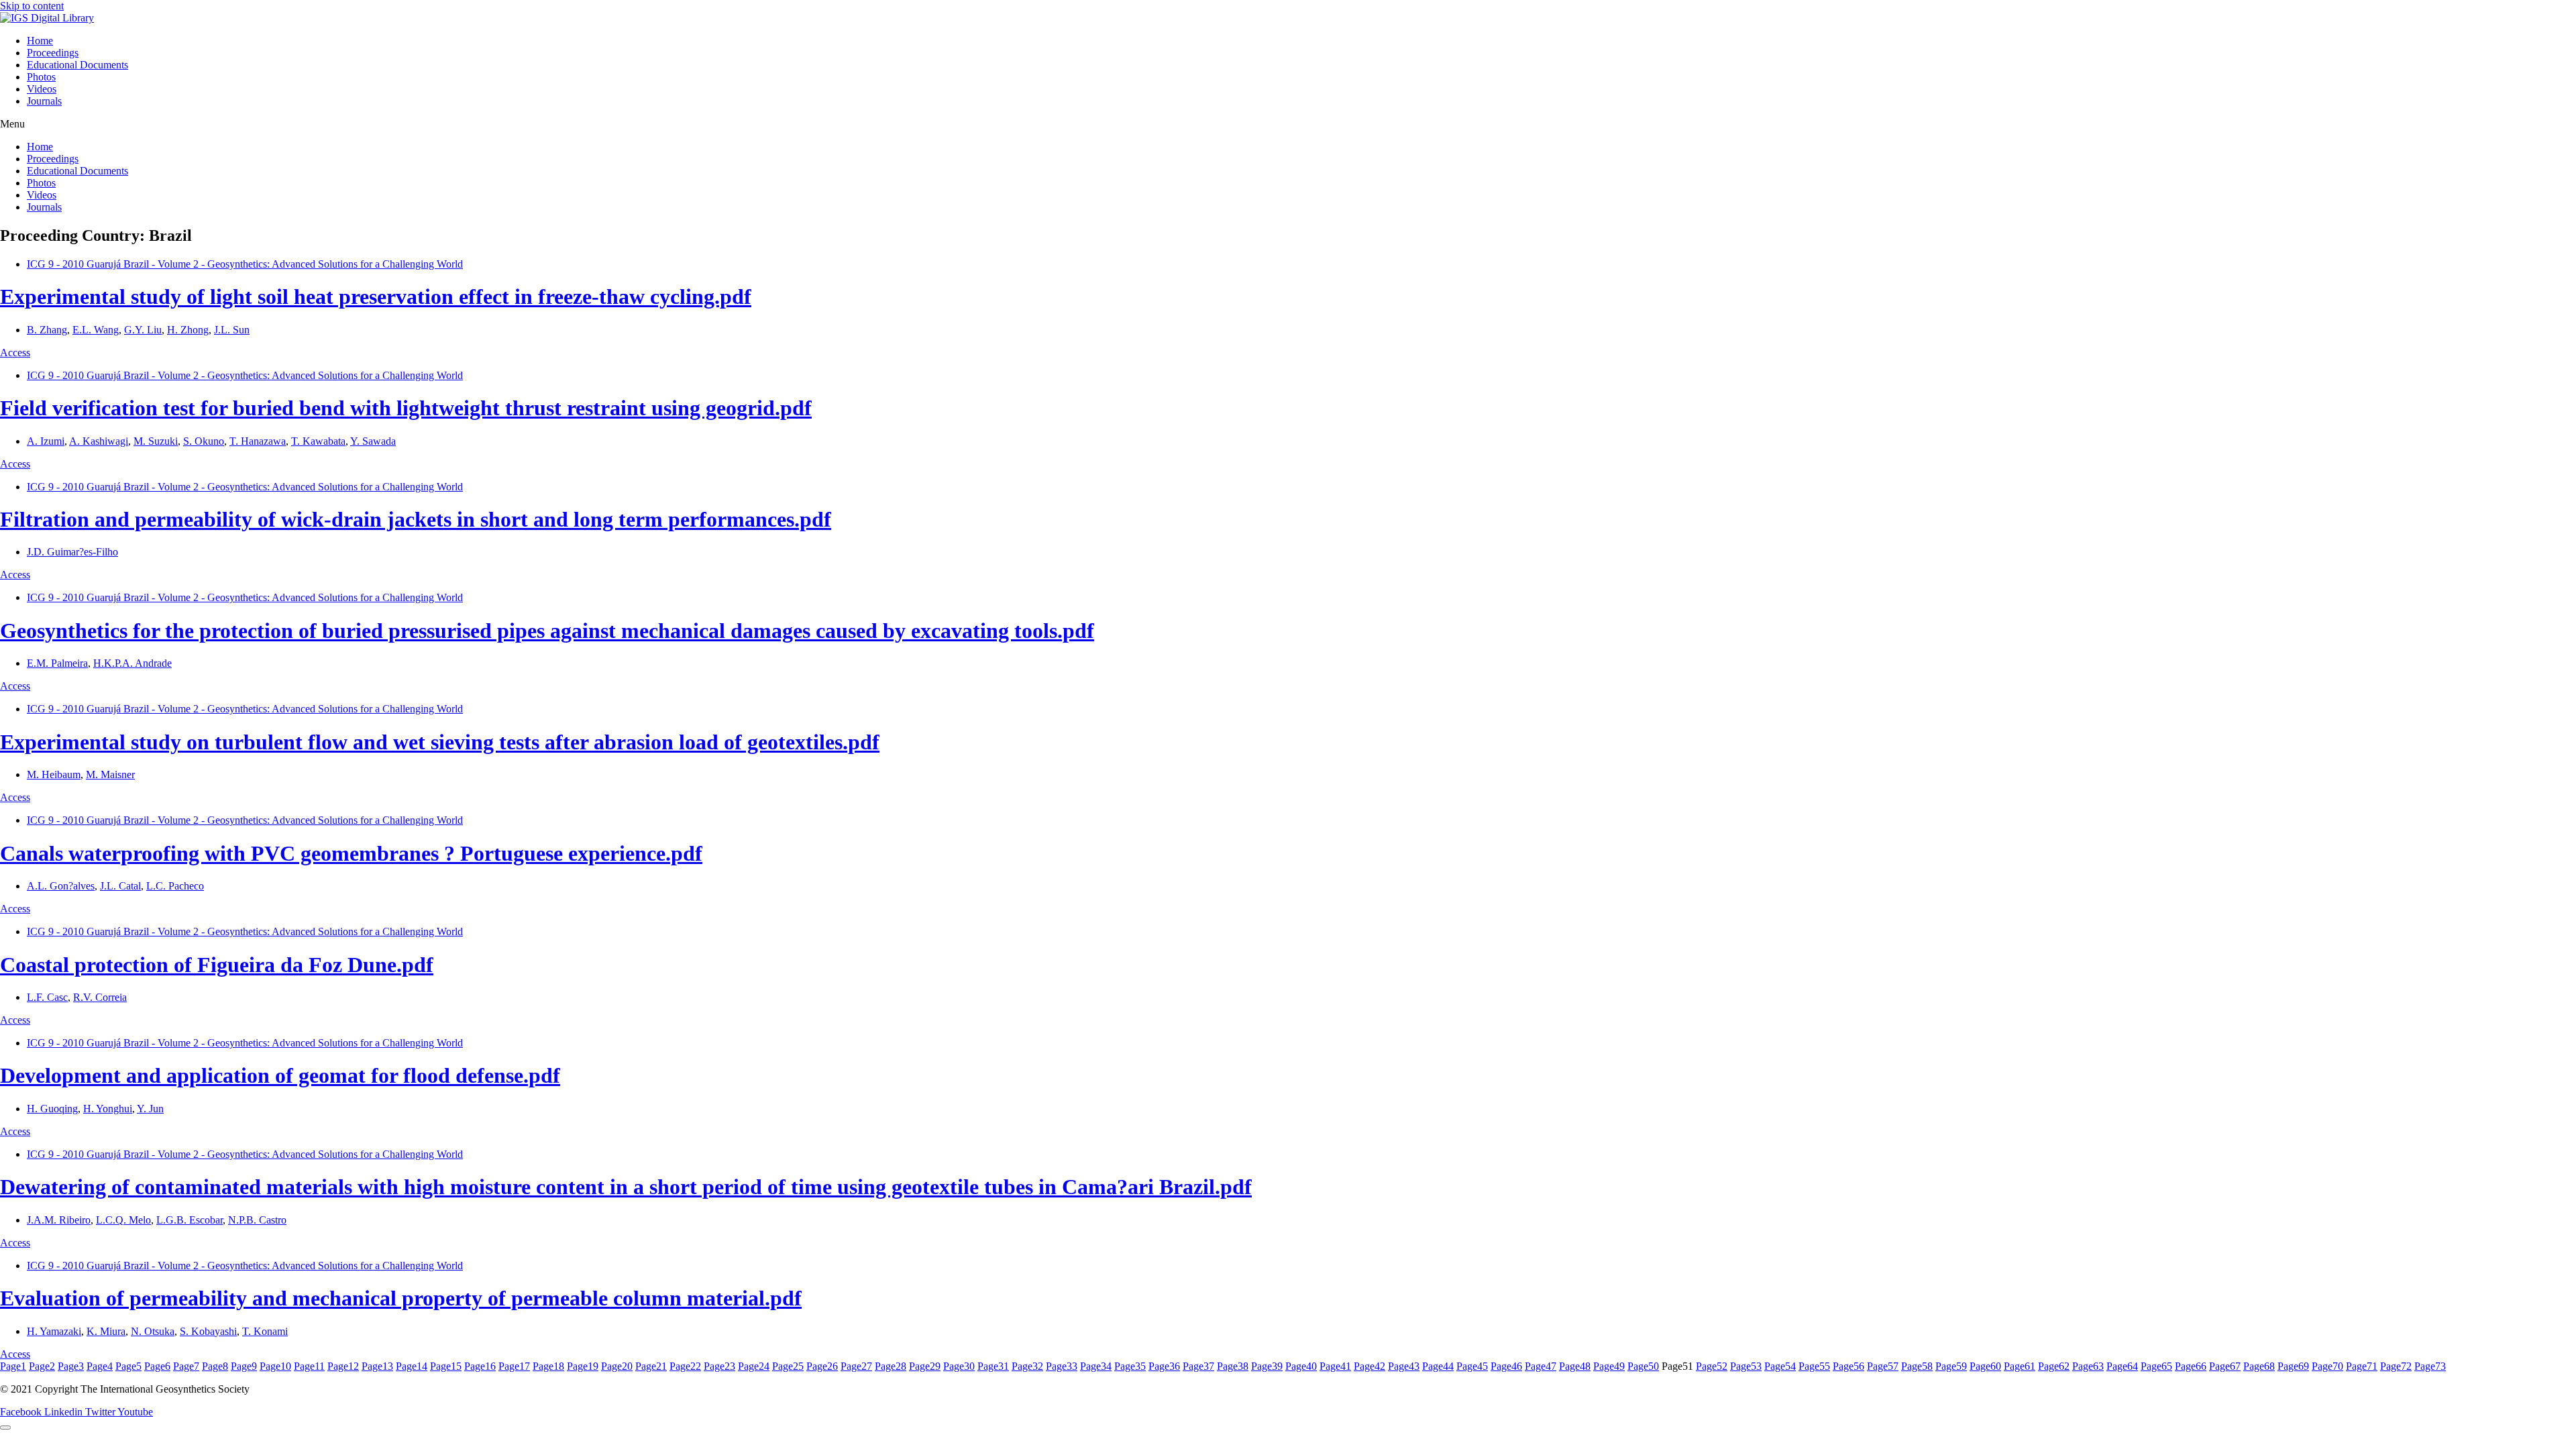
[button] (1288, 124)
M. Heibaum (54, 774)
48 (1575, 1366)
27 (856, 1366)
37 (1198, 1366)
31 (993, 1366)
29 (925, 1366)
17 (514, 1366)
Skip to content (32, 6)
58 (1917, 1366)
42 (1370, 1366)
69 (2293, 1366)
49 (1609, 1366)
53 (1746, 1366)
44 (1438, 1366)
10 (275, 1366)
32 (1027, 1366)
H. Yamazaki (54, 1331)
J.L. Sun (232, 330)
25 (788, 1366)
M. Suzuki (156, 441)
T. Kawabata (318, 441)
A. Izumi (46, 441)
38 (1233, 1366)
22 (685, 1366)
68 (2259, 1366)
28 (891, 1366)
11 (309, 1366)
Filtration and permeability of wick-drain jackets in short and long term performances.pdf (416, 519)
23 (719, 1366)
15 (446, 1366)
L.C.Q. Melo (123, 1220)
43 (1404, 1366)
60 (1985, 1366)
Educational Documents (77, 65)
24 (754, 1366)
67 (2225, 1366)
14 (412, 1366)
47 (1541, 1366)
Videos (42, 89)
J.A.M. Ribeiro (59, 1220)
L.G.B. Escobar (190, 1220)
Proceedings (53, 53)
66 (2191, 1366)
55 (1814, 1366)
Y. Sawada (373, 441)
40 (1301, 1366)
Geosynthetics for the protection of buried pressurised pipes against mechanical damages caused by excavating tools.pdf (547, 631)
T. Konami (265, 1331)
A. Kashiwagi (99, 441)
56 (1848, 1366)
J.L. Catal (120, 886)
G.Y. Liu (143, 330)
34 (1096, 1366)
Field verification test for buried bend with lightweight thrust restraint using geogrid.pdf (406, 408)
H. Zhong (188, 330)
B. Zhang (47, 330)
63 (2088, 1366)
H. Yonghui (108, 1109)
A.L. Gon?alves (61, 886)
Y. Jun (150, 1109)
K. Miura (106, 1331)
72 (2396, 1366)
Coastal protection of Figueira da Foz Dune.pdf (217, 965)
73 (2430, 1366)
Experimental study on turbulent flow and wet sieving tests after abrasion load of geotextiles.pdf (440, 742)
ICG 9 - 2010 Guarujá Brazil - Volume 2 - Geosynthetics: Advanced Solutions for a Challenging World (245, 264)
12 (343, 1366)
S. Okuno (204, 441)
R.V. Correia (100, 997)
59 (1951, 1366)
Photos (41, 77)
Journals (44, 101)
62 (2054, 1366)
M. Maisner (110, 774)
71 (2362, 1366)
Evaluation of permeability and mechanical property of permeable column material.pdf (401, 1298)
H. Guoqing (52, 1109)
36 (1164, 1366)
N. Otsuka (153, 1331)
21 (651, 1366)
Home (40, 41)
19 (583, 1366)
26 (822, 1366)
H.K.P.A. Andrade (132, 663)
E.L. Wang (96, 330)
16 (480, 1366)
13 (377, 1366)
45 (1472, 1366)
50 (1643, 1366)
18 (548, 1366)
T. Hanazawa (258, 441)
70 (2327, 1366)
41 (1335, 1366)
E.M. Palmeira (57, 663)
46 (1506, 1366)
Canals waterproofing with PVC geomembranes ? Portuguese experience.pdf (351, 853)
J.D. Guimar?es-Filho (72, 552)
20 (617, 1366)
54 (1780, 1366)
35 (1130, 1366)
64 (2122, 1366)
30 (959, 1366)
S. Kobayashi (208, 1331)
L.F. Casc (47, 997)
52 (1712, 1366)
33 (1062, 1366)
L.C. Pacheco (175, 886)
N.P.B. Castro (257, 1220)
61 (2020, 1366)
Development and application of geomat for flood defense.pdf (280, 1075)
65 (2156, 1366)
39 (1267, 1366)
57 (1883, 1366)
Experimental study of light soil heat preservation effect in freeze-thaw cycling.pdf (376, 297)
